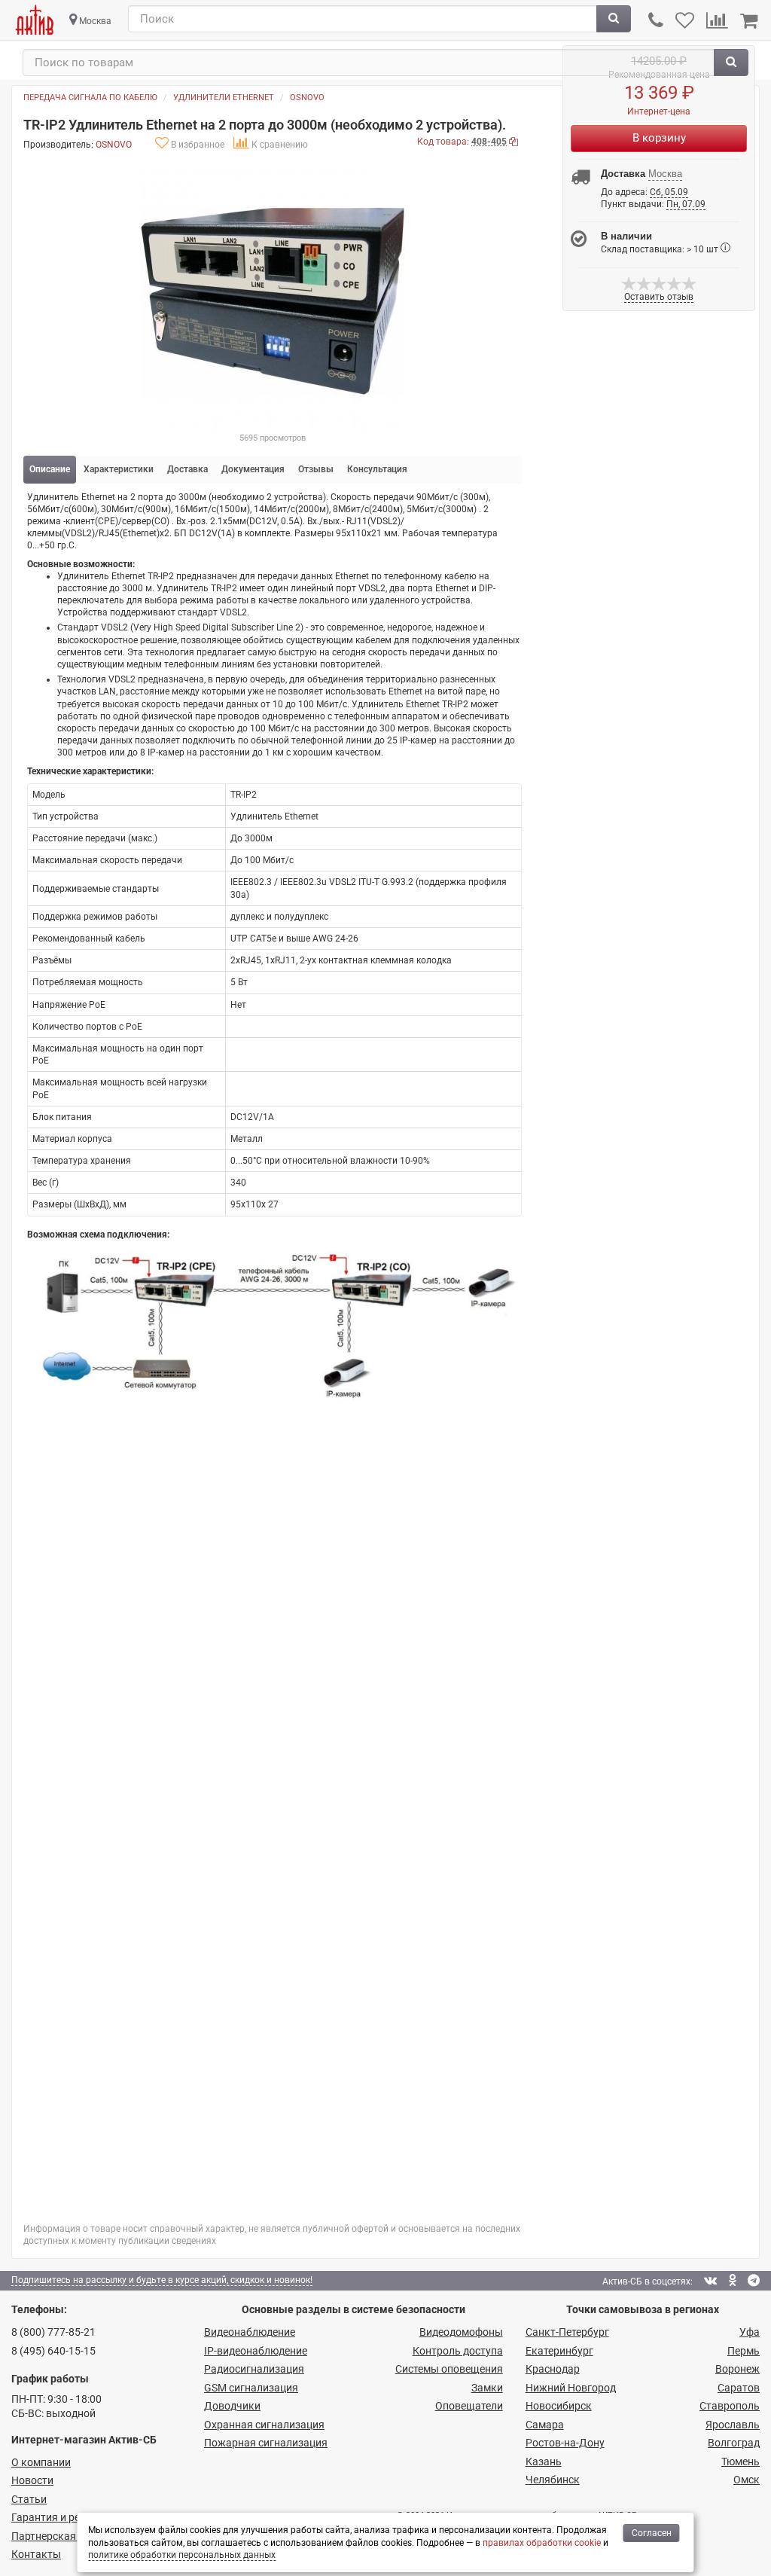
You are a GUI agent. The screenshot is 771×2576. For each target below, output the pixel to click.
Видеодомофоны (461, 2332)
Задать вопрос (90, 1743)
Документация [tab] (253, 469)
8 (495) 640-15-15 (53, 2351)
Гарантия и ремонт (58, 2517)
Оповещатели (469, 2406)
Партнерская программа (73, 2536)
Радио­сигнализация (254, 2369)
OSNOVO (307, 98)
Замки (487, 2388)
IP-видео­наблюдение (256, 2351)
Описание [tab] (50, 469)
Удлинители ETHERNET (224, 98)
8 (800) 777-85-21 (53, 2332)
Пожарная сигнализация (266, 2443)
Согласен (652, 2533)
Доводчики (232, 2406)
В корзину (659, 138)
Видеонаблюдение (250, 2332)
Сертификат (79, 1704)
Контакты (36, 2554)
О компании (41, 2462)
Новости (32, 2480)
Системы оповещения (449, 2369)
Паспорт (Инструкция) (102, 1675)
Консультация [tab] (377, 469)
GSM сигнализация (251, 2388)
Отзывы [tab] (316, 469)
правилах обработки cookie (542, 2543)
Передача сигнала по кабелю (90, 98)
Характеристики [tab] (119, 469)
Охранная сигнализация (264, 2425)
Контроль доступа (458, 2351)
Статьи (29, 2499)
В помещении (367, 1564)
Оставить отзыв (94, 2175)
